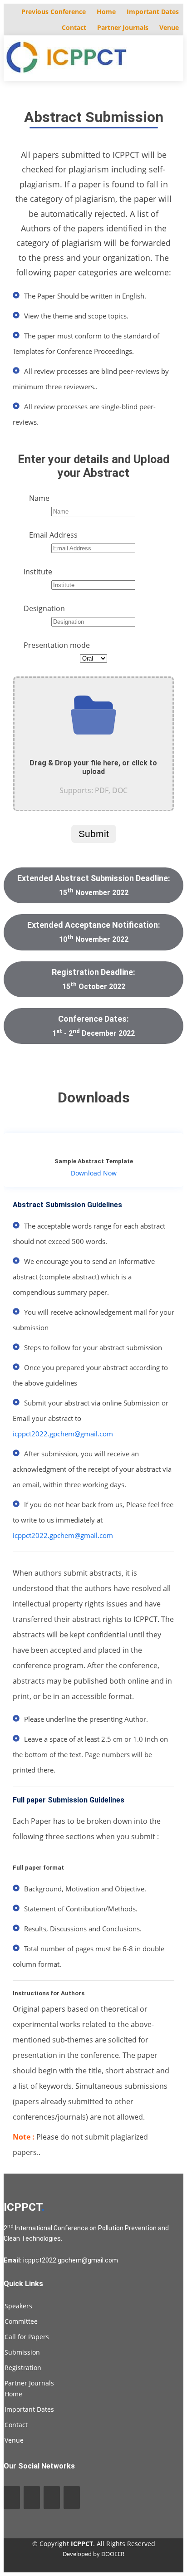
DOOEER (113, 2554)
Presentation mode (57, 645)
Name (39, 498)
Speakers (18, 2306)
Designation (44, 608)
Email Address (53, 535)
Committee (21, 2321)
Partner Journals (123, 27)
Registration (23, 2368)
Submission (22, 2352)
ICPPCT (24, 2207)
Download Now (94, 1173)
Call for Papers (27, 2337)
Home (106, 12)
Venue (169, 27)
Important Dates (153, 12)
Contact (74, 27)
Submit (94, 834)
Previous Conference (54, 12)
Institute (38, 572)
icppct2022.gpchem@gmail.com (63, 1434)
